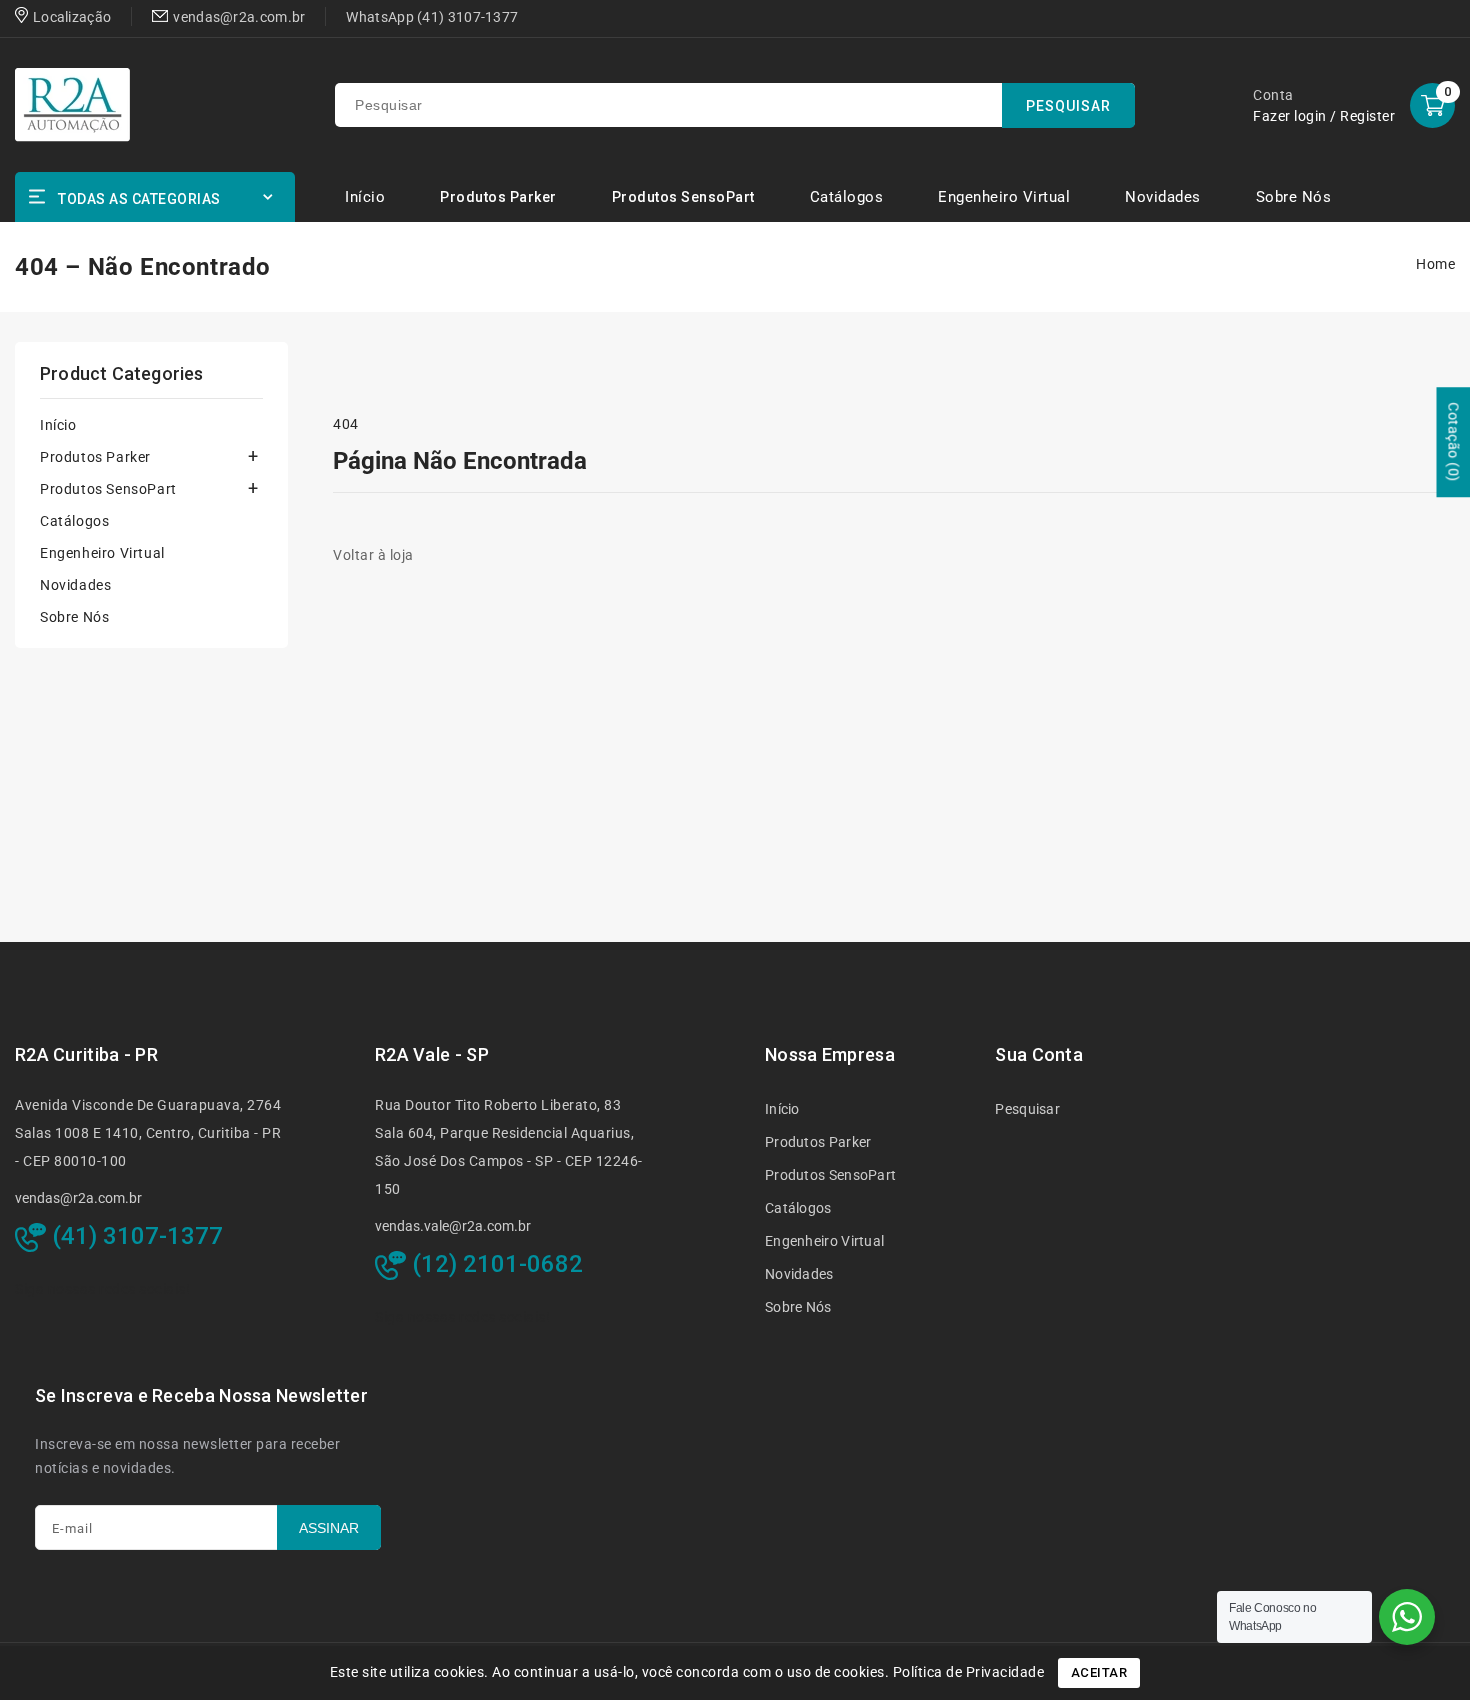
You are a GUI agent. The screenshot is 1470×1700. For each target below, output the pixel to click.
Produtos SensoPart (683, 197)
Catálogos (74, 521)
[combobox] (735, 105)
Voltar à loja (373, 555)
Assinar (329, 1528)
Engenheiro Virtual (102, 553)
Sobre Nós (74, 617)
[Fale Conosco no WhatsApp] (1407, 1617)
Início (58, 425)
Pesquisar (1027, 1109)
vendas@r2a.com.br (78, 1198)
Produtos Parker (498, 197)
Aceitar (1099, 1672)
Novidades (75, 585)
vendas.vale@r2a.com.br (453, 1226)
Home (1435, 264)
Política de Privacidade (969, 1672)
